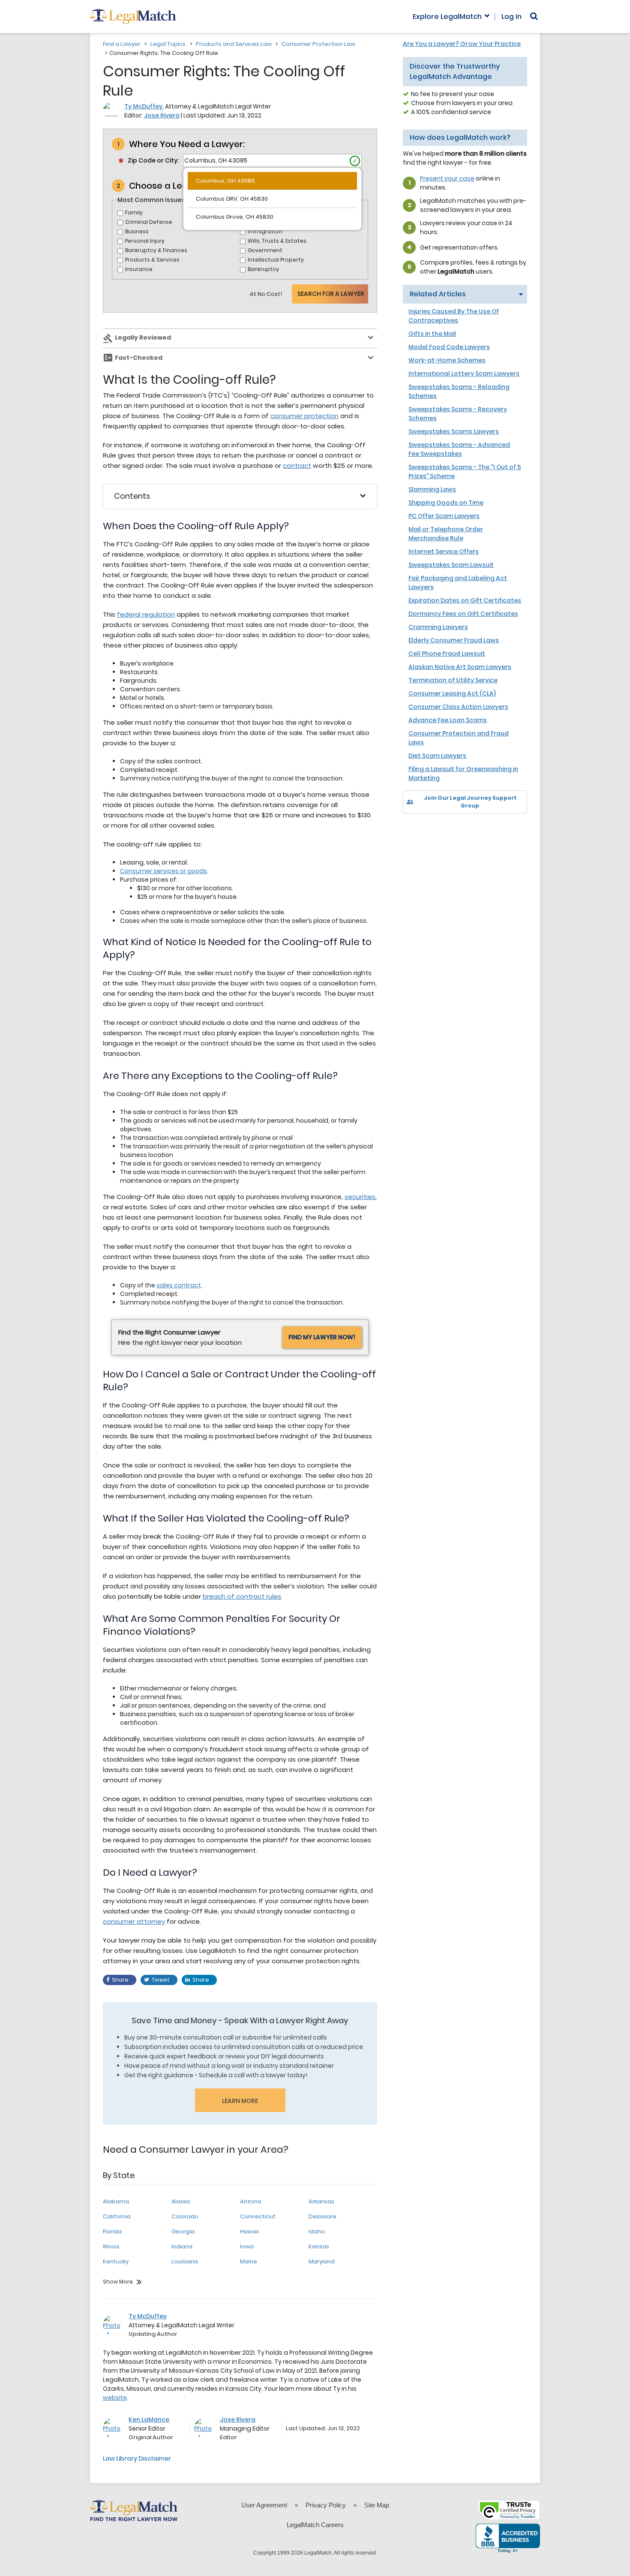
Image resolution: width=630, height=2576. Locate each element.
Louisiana (185, 2261)
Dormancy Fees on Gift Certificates (463, 614)
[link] (415, 828)
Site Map (377, 2505)
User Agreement (264, 2505)
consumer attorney (134, 1921)
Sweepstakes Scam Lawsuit (451, 565)
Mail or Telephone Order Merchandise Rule (446, 534)
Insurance (139, 269)
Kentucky (116, 2261)
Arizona (251, 2201)
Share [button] (120, 1980)
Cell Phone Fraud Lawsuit (447, 654)
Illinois (111, 2246)
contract (297, 465)
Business (137, 231)
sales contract (179, 1285)
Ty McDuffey (143, 106)
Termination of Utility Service (453, 680)
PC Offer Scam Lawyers (444, 516)
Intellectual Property (276, 260)
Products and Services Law (234, 44)
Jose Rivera (162, 115)
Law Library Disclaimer (137, 2458)
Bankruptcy (263, 269)
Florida (112, 2231)
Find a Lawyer (122, 44)
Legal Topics (168, 44)
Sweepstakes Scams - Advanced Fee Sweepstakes (459, 449)
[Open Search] (534, 16)
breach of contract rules (242, 1596)
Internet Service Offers (444, 551)
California (117, 2216)
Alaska (181, 2201)
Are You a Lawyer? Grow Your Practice (462, 44)
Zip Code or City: (153, 160)
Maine (249, 2261)
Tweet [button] (161, 1980)
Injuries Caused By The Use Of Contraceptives (454, 316)
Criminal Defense (149, 222)
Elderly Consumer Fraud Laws (454, 640)
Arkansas (321, 2201)
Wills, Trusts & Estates (277, 241)
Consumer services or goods (163, 871)
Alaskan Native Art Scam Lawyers (460, 667)
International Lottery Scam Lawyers (464, 374)
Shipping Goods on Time (446, 503)
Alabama (116, 2201)
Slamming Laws (432, 489)
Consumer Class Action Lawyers (458, 707)
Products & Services (152, 260)
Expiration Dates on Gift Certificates (465, 600)
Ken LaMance (149, 2419)
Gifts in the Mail (432, 334)
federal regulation (146, 614)
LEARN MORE (240, 2101)
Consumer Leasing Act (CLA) (452, 693)
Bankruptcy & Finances (156, 250)
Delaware (322, 2216)
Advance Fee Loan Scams (448, 720)
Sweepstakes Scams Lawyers (454, 431)
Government (265, 250)
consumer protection (304, 416)
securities (360, 1197)
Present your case (447, 178)
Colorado (185, 2216)
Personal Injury (145, 241)
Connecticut (258, 2216)
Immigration (265, 231)
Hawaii (249, 2231)
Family (134, 212)
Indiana (182, 2246)
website (115, 2398)
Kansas (319, 2246)
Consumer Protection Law (318, 44)
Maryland (322, 2261)
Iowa (247, 2246)
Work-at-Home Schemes (447, 360)
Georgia (183, 2231)
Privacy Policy (326, 2505)
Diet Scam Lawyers (437, 756)
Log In (511, 17)
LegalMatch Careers (315, 2525)
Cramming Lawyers (438, 627)
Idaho (317, 2231)
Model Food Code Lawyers (449, 347)
